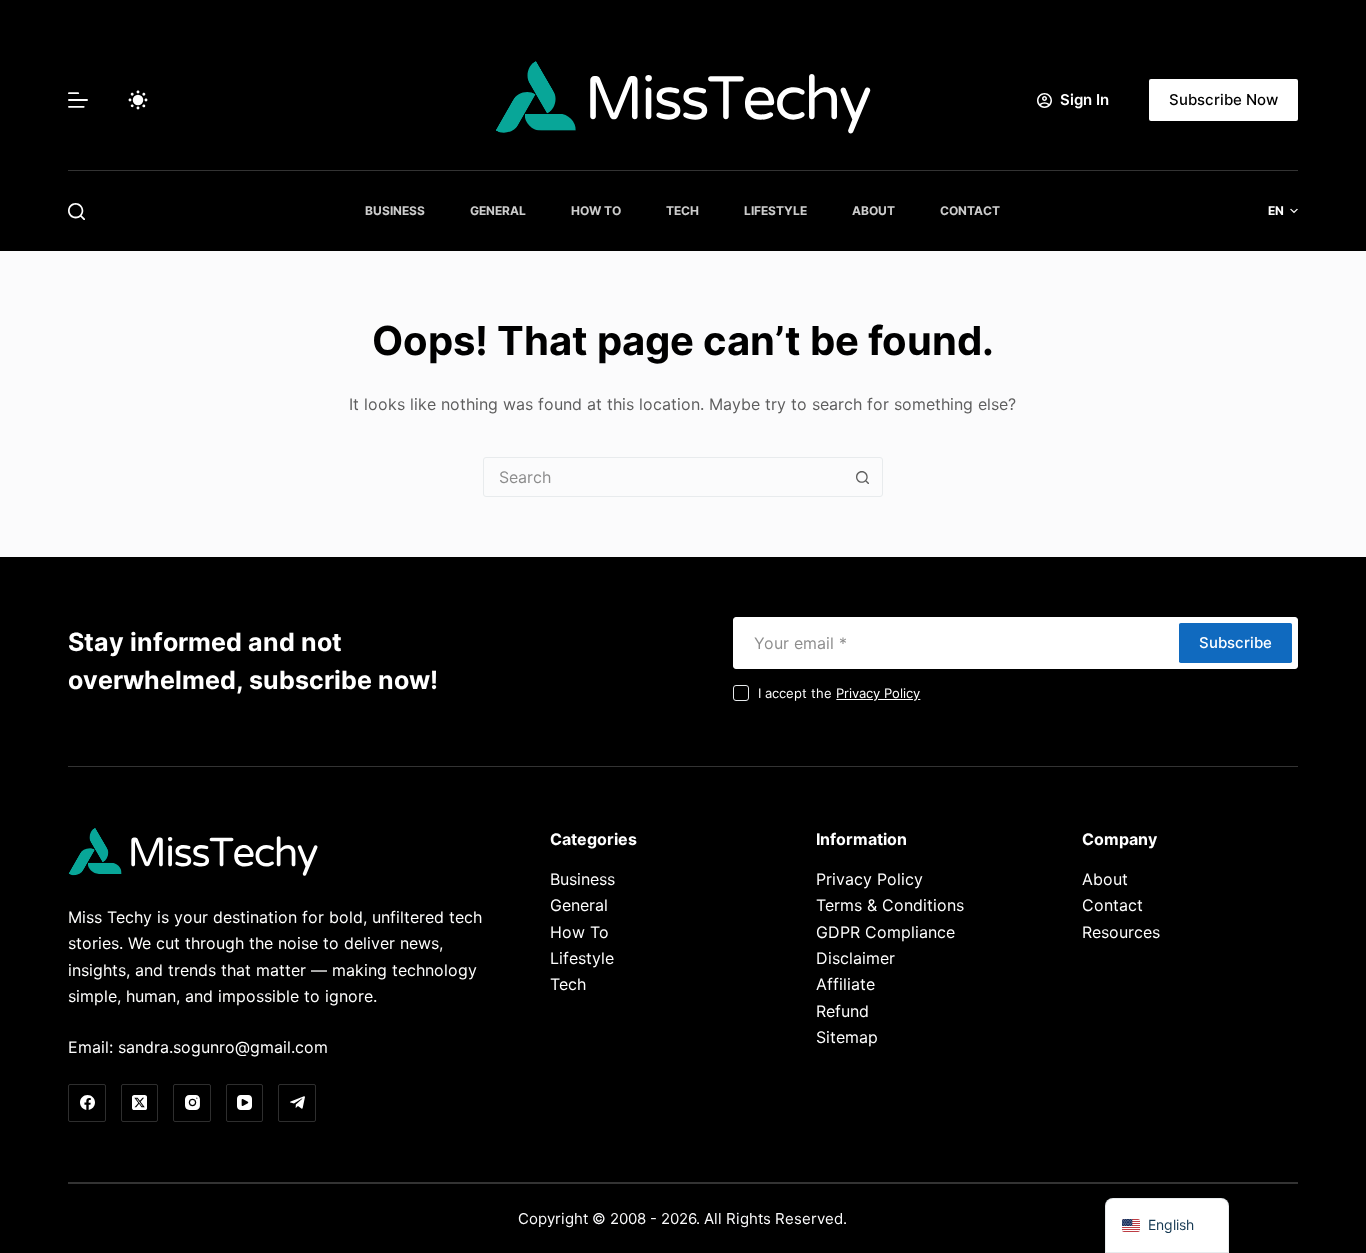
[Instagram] (192, 1103)
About (873, 210)
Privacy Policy (878, 693)
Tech (682, 210)
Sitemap (847, 1037)
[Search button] (863, 477)
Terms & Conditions (890, 905)
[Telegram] (297, 1103)
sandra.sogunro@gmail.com (223, 1047)
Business (395, 210)
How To (596, 210)
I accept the (839, 693)
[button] (1283, 211)
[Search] (76, 211)
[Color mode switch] (138, 100)
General (498, 210)
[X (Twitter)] (140, 1103)
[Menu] (78, 100)
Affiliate (845, 984)
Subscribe (1235, 642)
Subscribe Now (1223, 99)
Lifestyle (775, 210)
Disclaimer (855, 958)
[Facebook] (87, 1103)
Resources (1121, 932)
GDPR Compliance (885, 932)
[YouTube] (245, 1103)
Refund (842, 1011)
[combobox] (664, 477)
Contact (970, 210)
